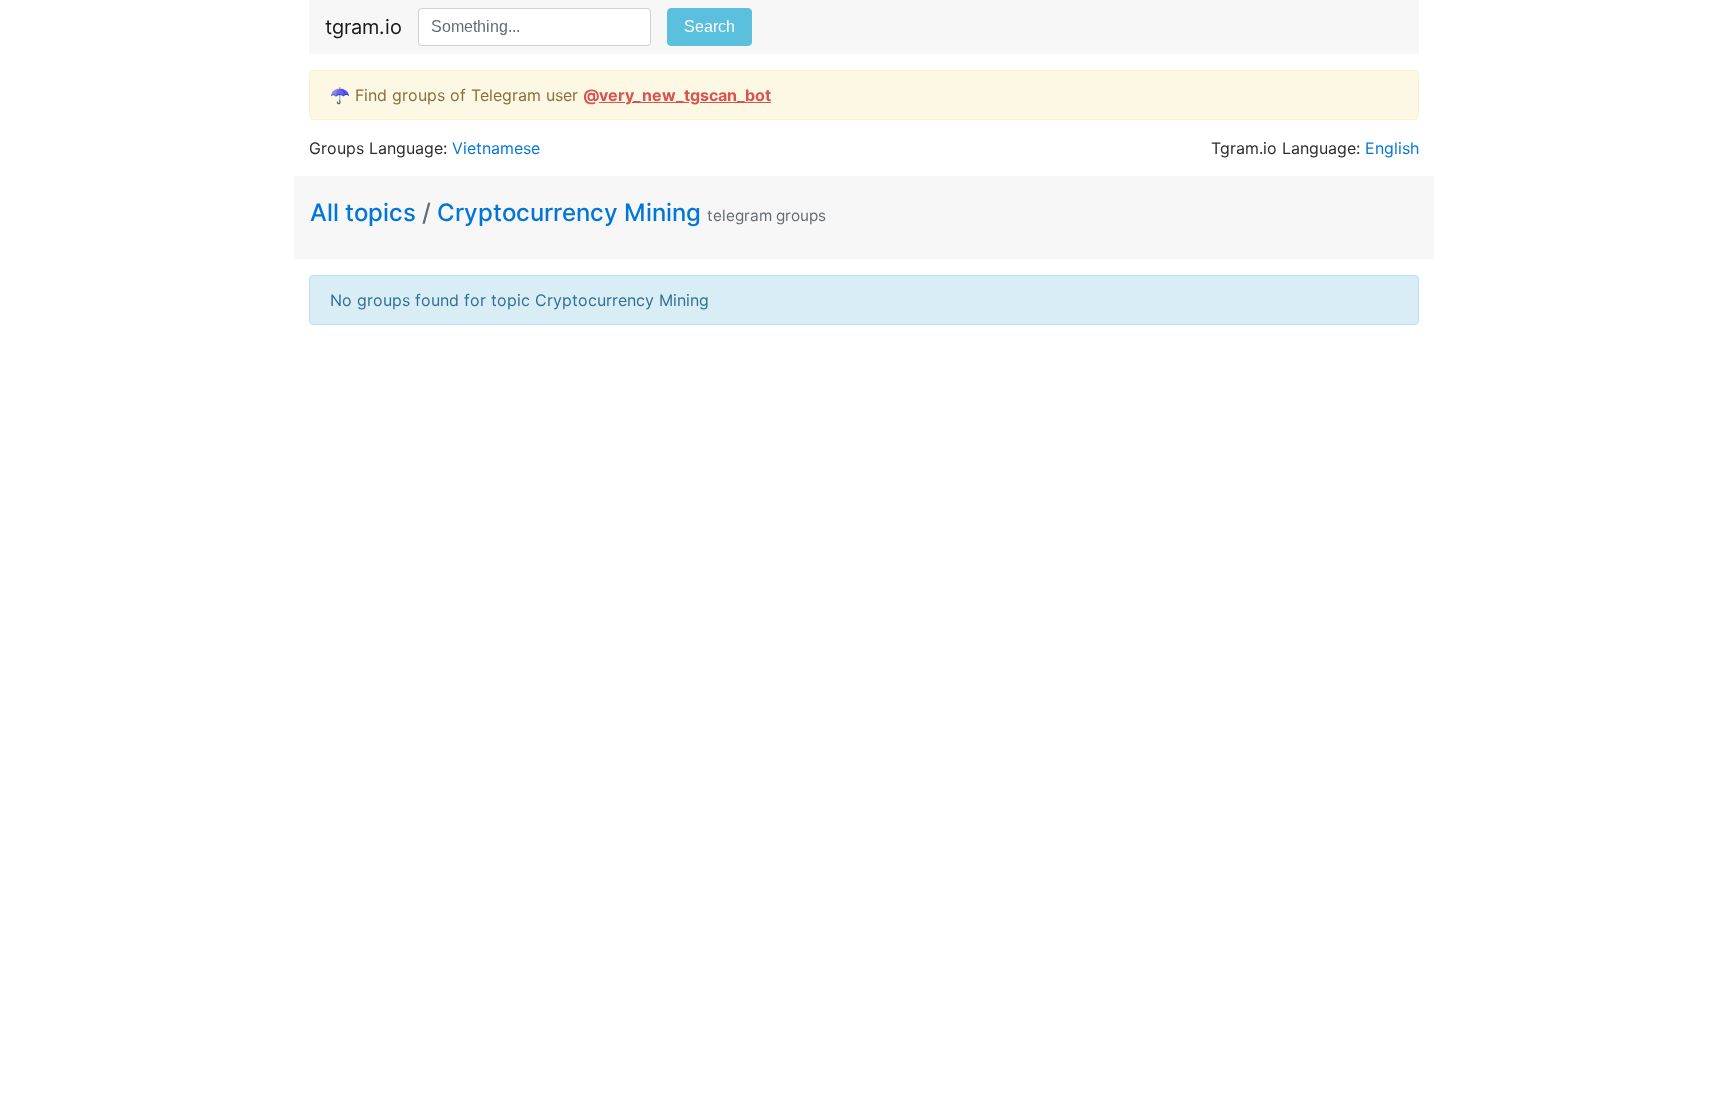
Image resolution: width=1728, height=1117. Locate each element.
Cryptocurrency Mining (569, 212)
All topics (366, 212)
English (1392, 148)
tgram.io (363, 27)
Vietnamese (496, 148)
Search (709, 26)
